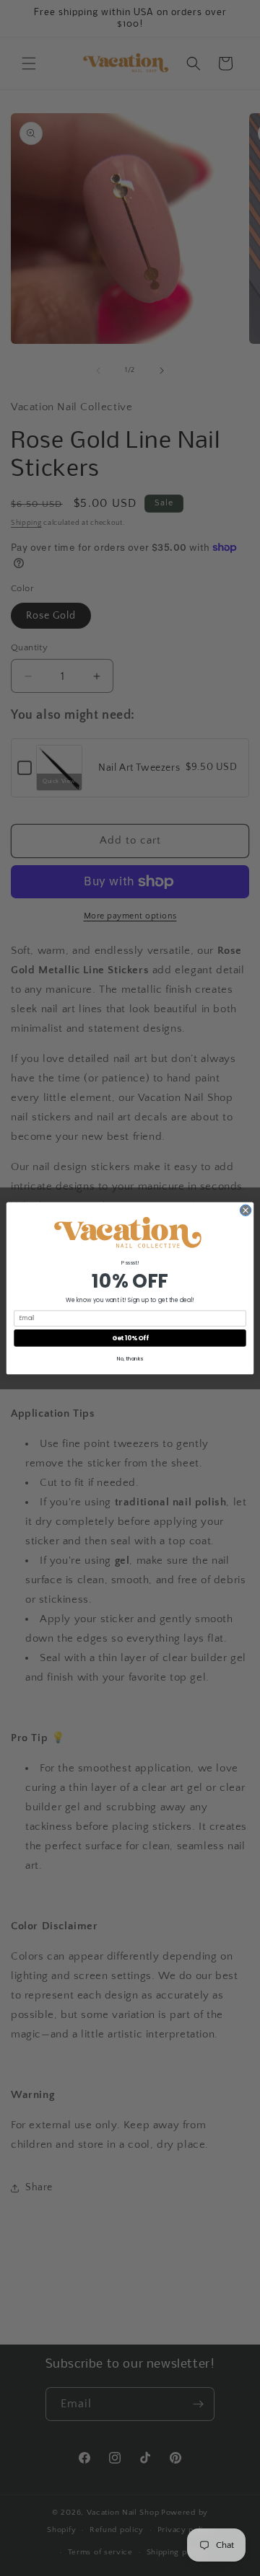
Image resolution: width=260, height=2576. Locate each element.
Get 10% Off (130, 1337)
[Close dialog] (245, 1210)
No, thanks (130, 1358)
